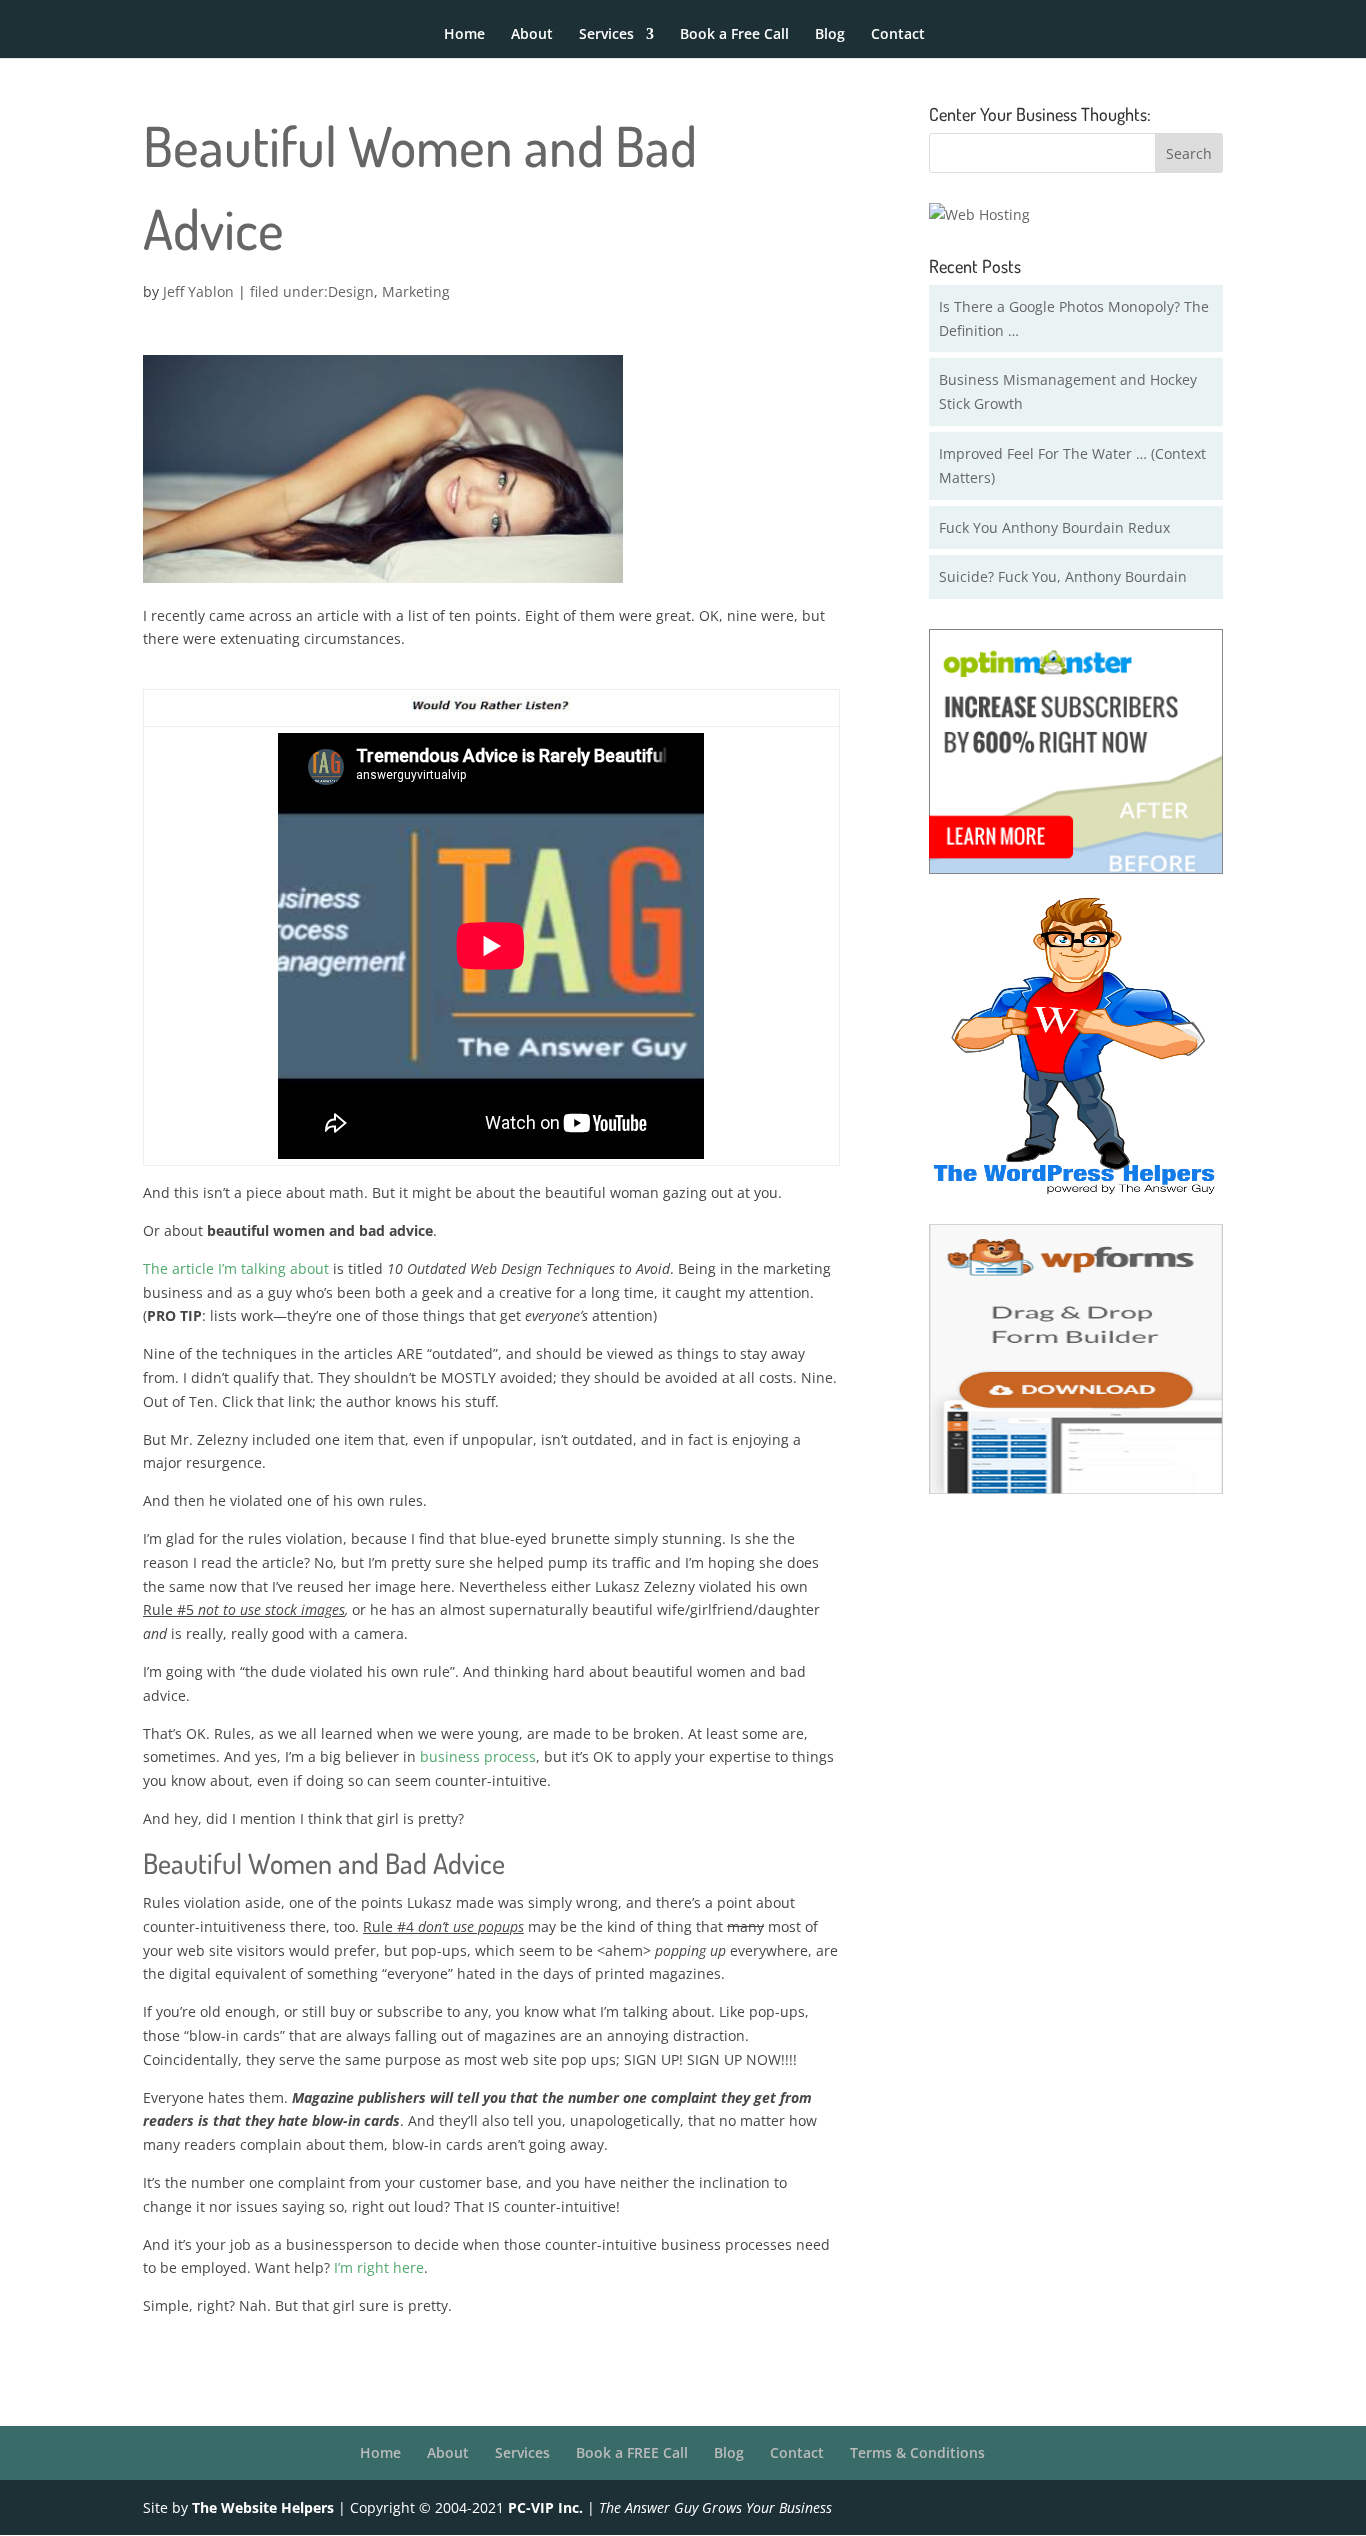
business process (478, 1756)
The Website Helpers (263, 2507)
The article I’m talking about (236, 1268)
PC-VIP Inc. (545, 2507)
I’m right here (379, 2267)
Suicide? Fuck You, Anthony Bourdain (1063, 576)
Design (351, 291)
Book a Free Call (734, 35)
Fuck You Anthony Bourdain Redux (1054, 527)
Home (464, 35)
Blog (830, 35)
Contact (898, 35)
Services (606, 35)
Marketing (416, 291)
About (532, 35)
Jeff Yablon (198, 291)
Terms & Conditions (917, 2452)
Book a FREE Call (632, 2452)
